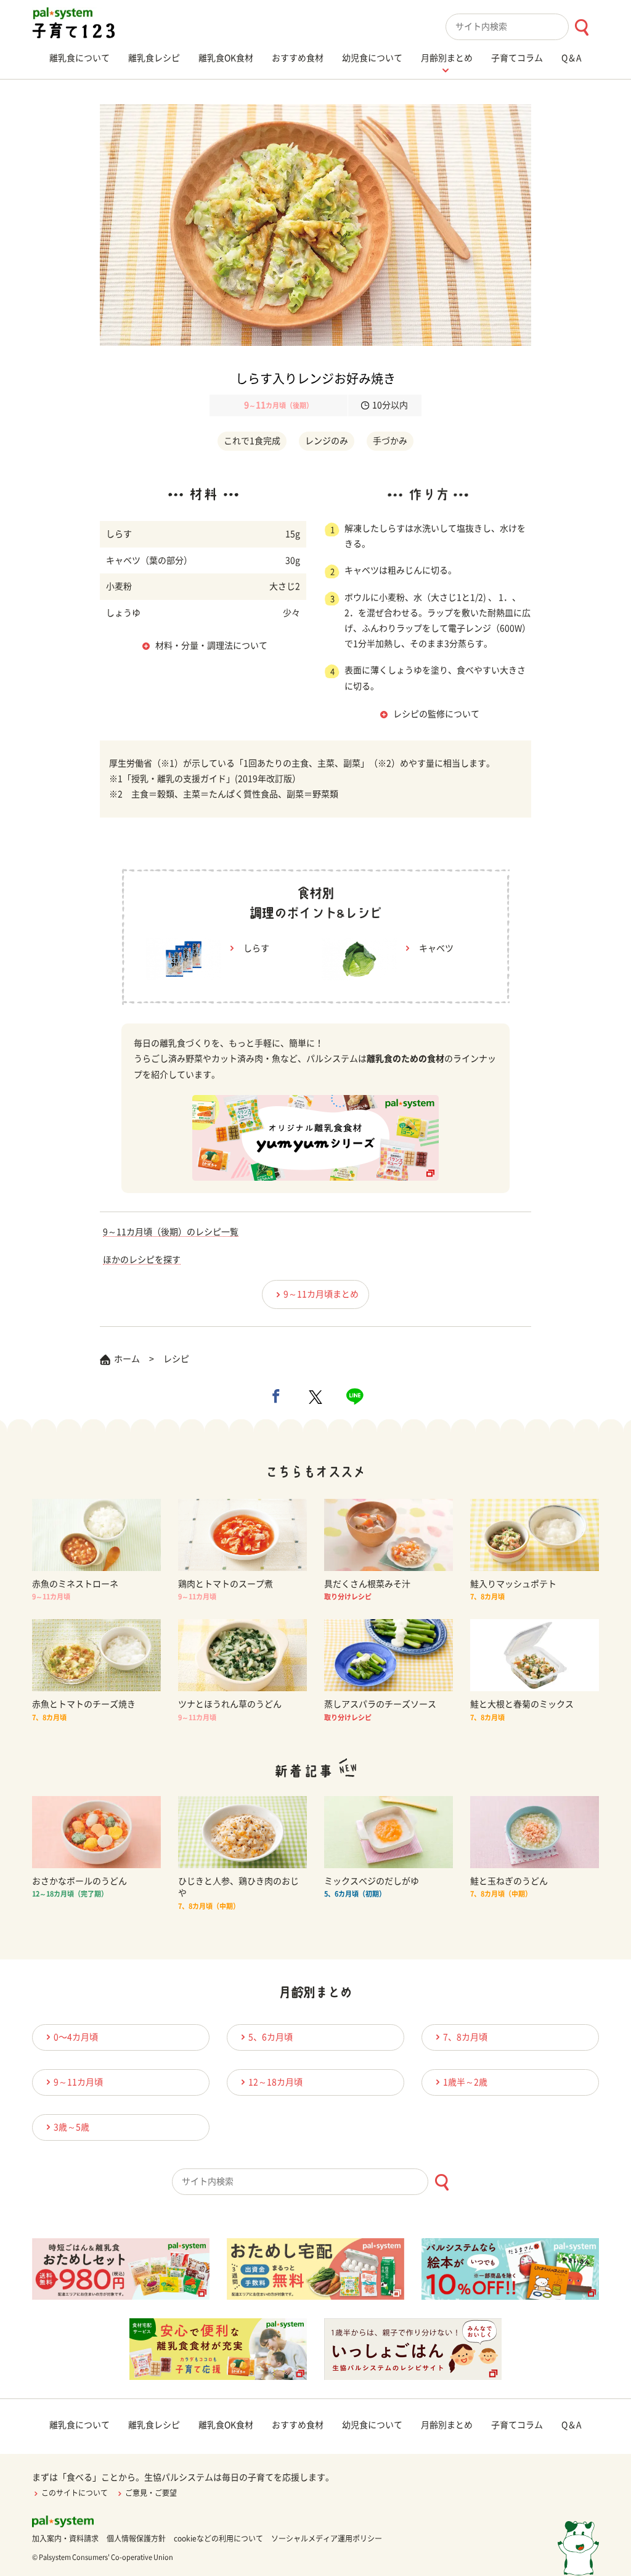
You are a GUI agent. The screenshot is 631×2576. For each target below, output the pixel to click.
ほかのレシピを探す (142, 1260)
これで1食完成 (252, 441)
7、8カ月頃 (465, 2037)
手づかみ (390, 441)
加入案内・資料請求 (65, 2538)
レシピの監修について (436, 714)
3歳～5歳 (71, 2127)
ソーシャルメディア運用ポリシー (327, 2538)
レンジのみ (327, 441)
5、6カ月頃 (271, 2037)
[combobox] (522, 27)
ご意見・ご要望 (151, 2493)
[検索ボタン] (581, 27)
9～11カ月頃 (78, 2082)
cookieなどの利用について (218, 2538)
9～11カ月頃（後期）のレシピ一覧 (171, 1232)
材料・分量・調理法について (211, 646)
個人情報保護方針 (136, 2538)
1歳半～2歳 (465, 2082)
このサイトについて (75, 2493)
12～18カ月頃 (275, 2082)
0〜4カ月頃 (76, 2037)
